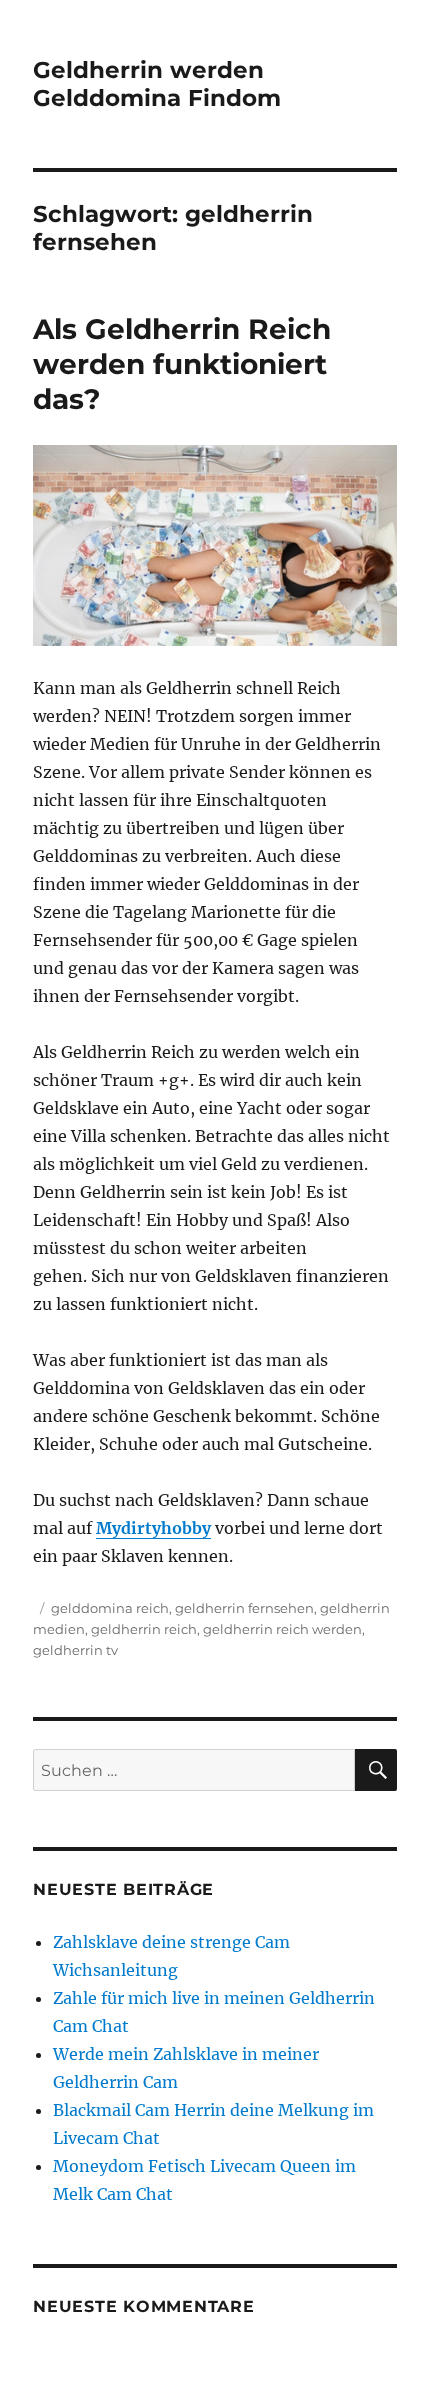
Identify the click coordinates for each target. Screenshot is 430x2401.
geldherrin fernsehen (244, 1608)
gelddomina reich (110, 1608)
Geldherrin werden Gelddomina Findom (157, 84)
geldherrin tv (75, 1650)
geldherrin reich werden (282, 1629)
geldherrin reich (144, 1629)
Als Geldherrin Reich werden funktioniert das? (182, 364)
